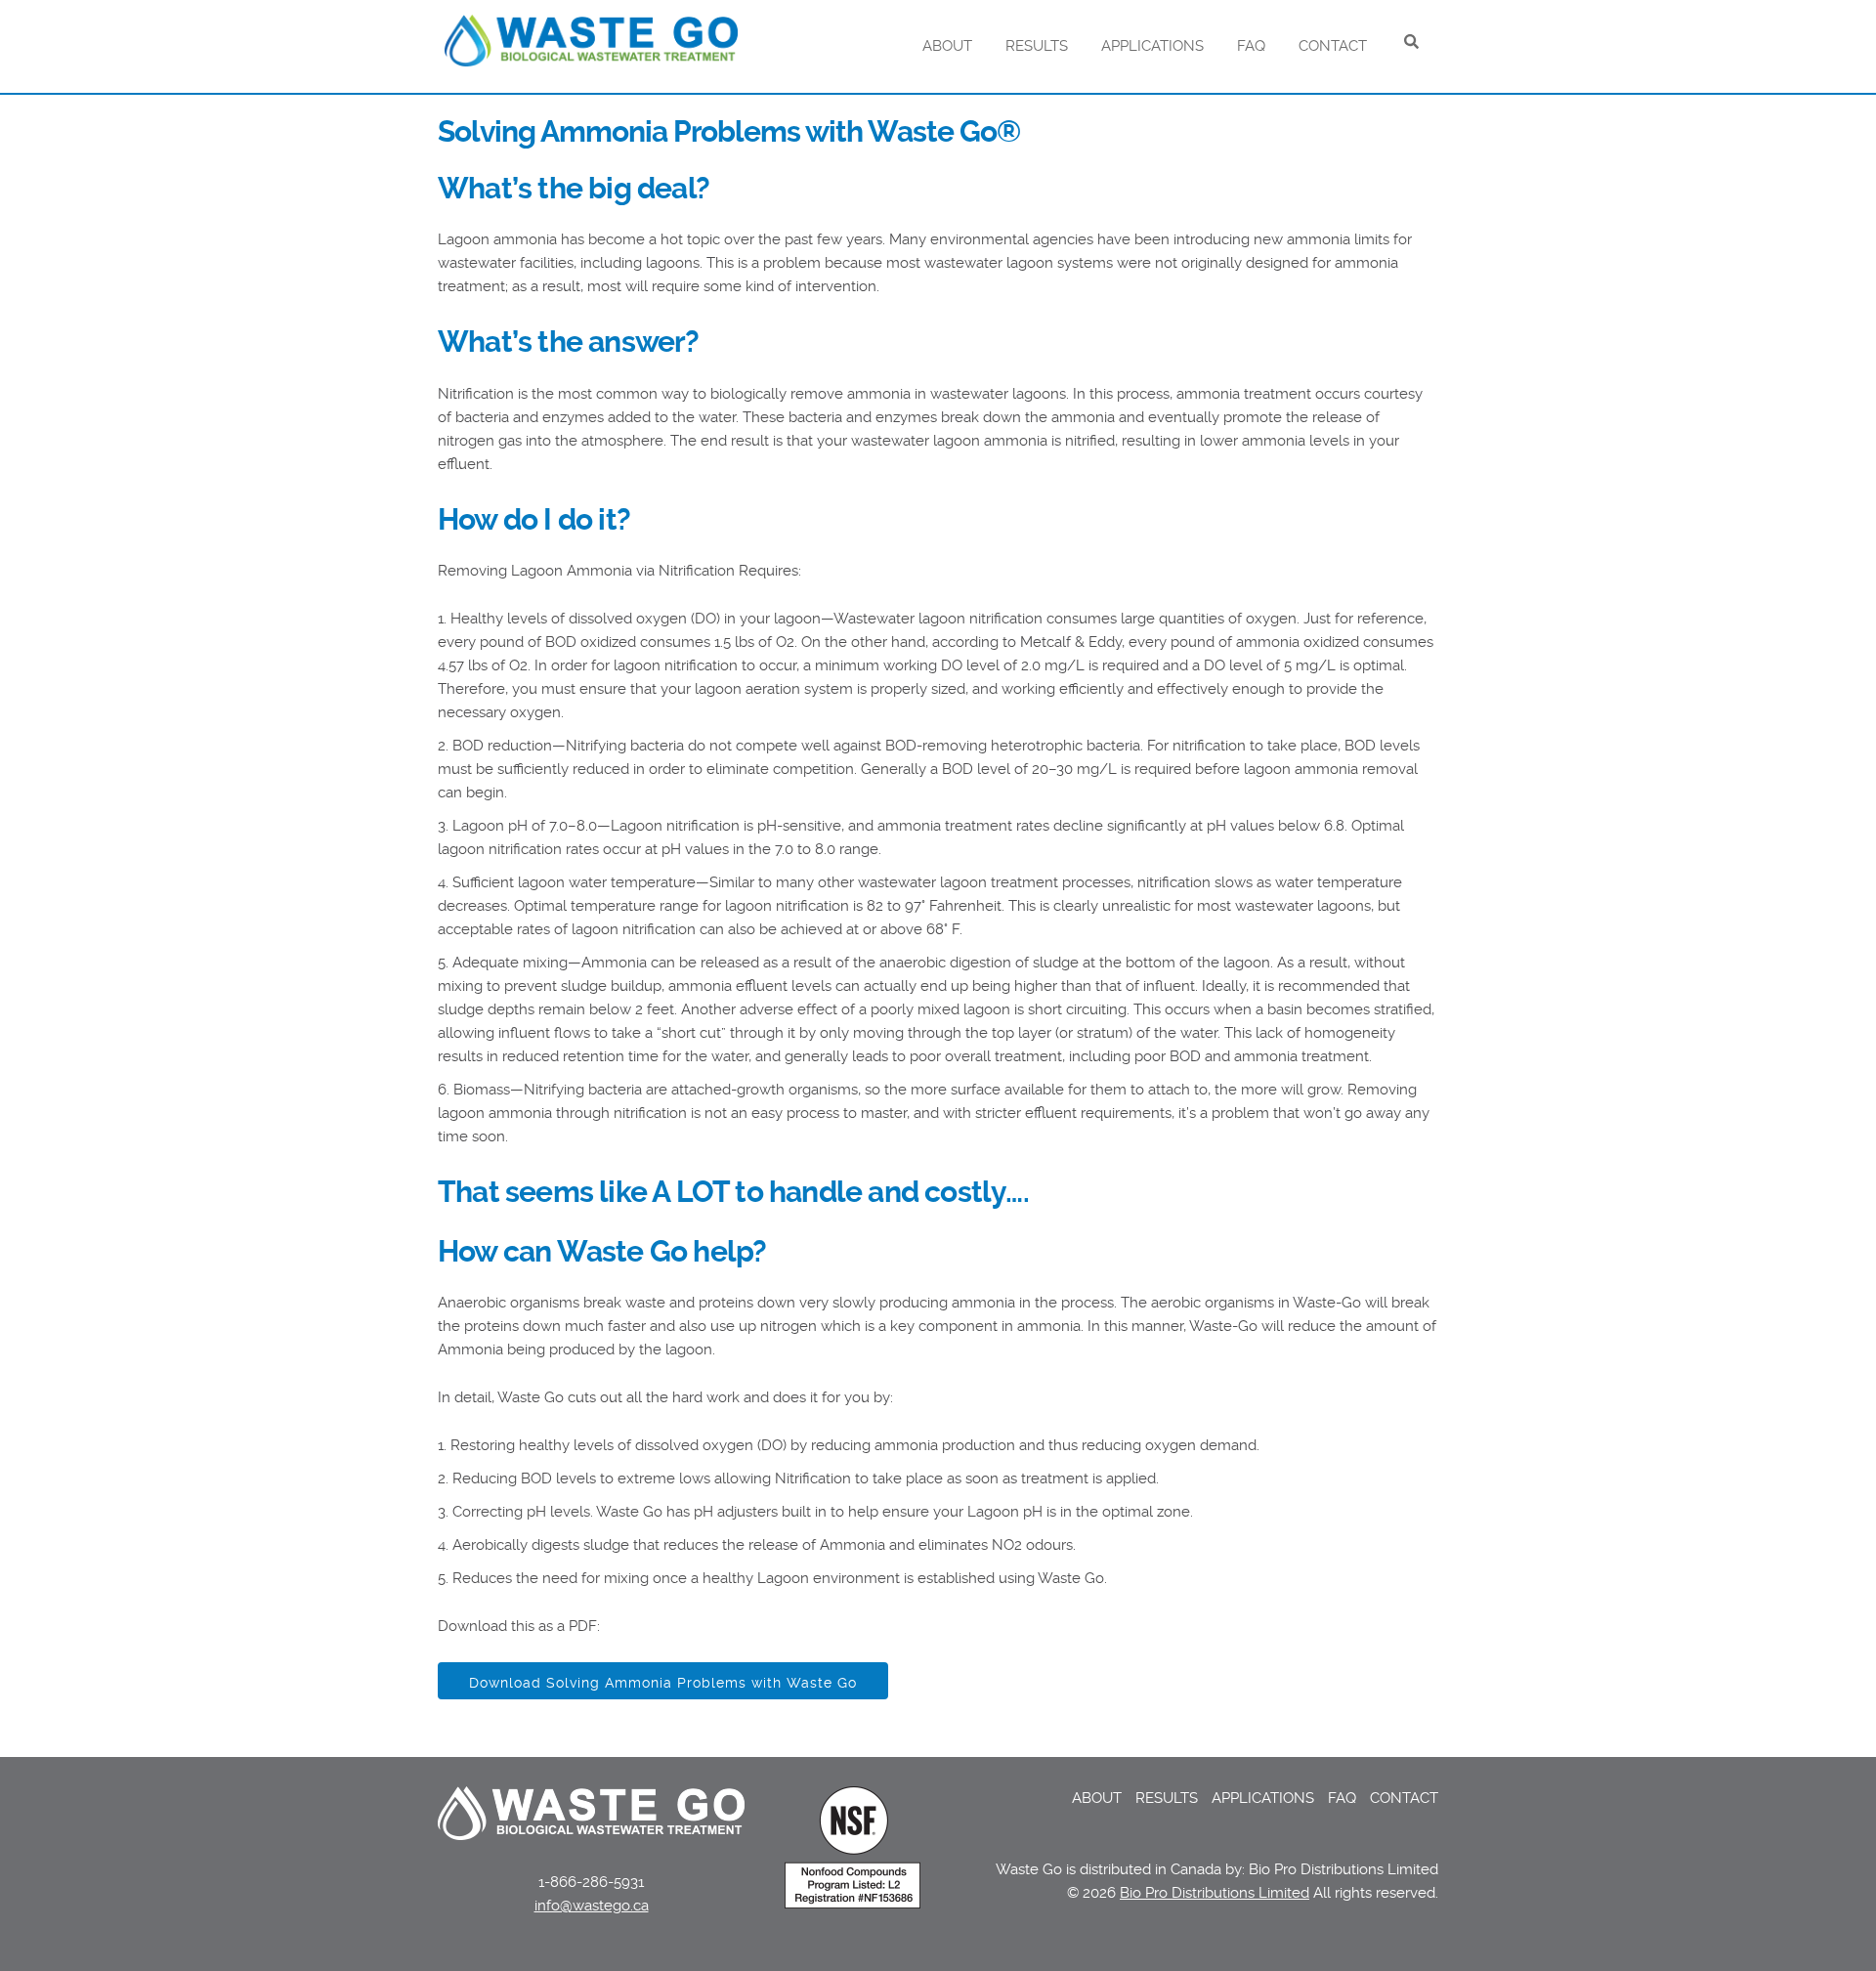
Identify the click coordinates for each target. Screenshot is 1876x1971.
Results (1037, 46)
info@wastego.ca (592, 1906)
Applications (1152, 46)
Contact (1333, 46)
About (947, 46)
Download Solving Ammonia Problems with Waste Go (663, 1683)
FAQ (1251, 46)
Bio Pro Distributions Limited (1215, 1893)
